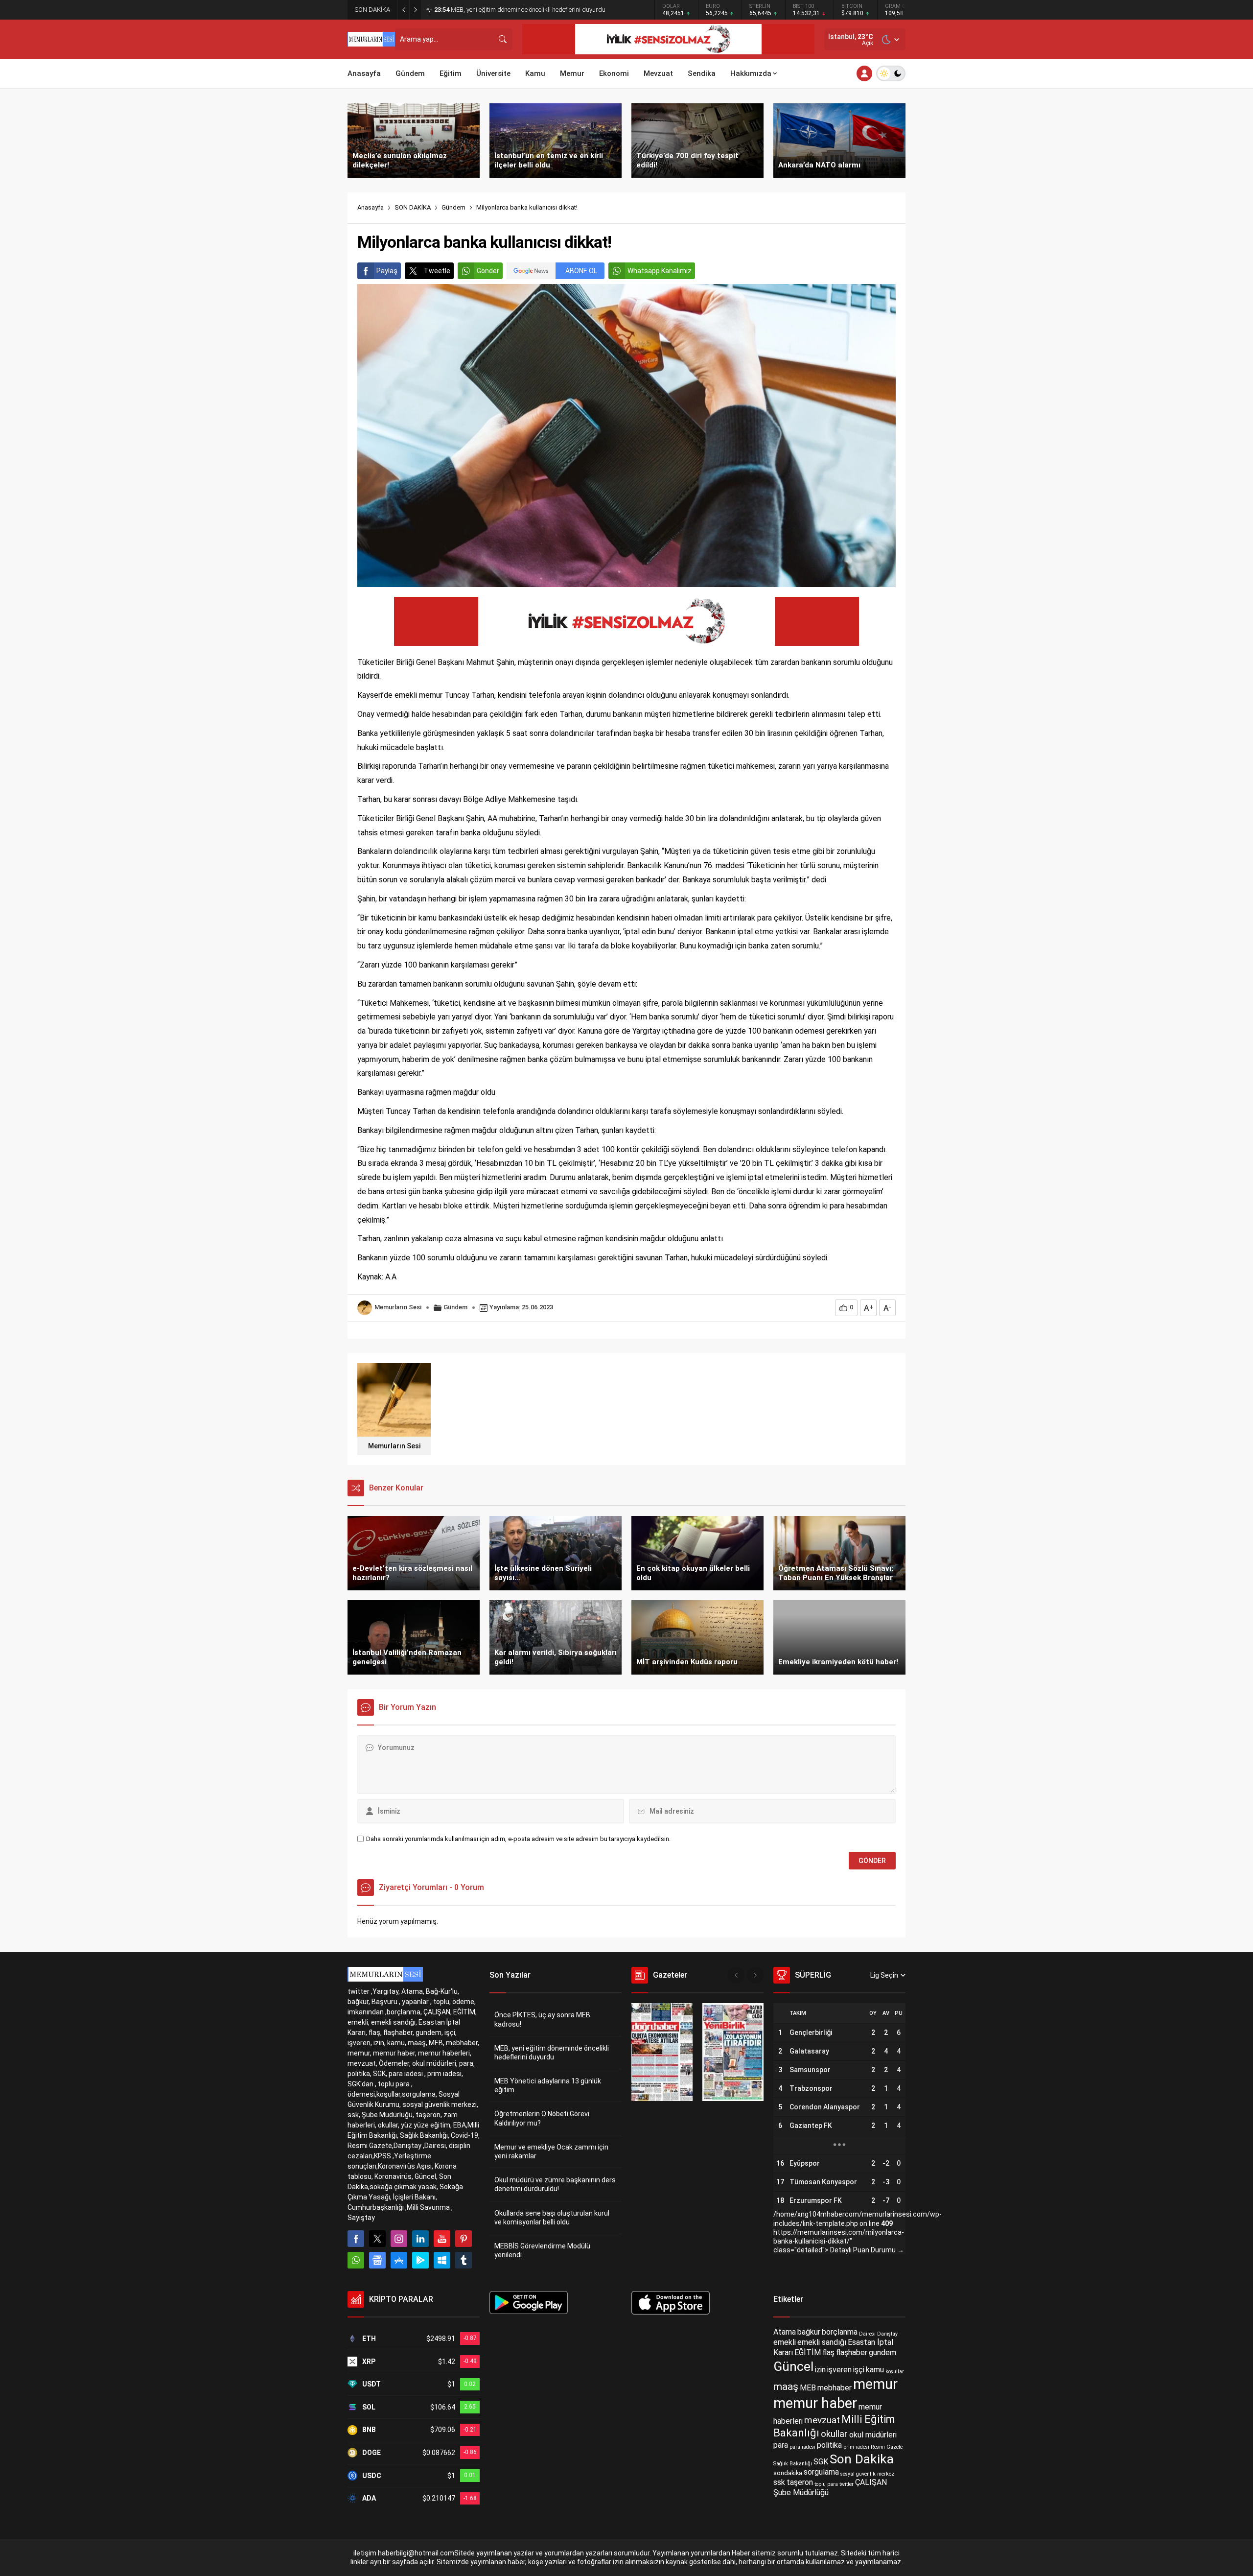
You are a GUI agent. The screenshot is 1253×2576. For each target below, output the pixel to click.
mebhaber (835, 2388)
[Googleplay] (420, 2260)
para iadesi (802, 2447)
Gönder (488, 271)
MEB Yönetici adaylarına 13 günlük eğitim (500, 10)
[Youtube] (442, 2239)
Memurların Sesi (398, 1307)
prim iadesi (856, 2447)
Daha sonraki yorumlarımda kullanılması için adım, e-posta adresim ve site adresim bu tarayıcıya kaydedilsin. (518, 1839)
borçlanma (840, 2332)
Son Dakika (862, 2459)
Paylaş (387, 271)
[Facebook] (356, 2239)
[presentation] (736, 1975)
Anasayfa (371, 207)
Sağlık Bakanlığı (793, 2464)
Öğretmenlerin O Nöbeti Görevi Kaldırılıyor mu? (542, 2118)
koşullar (895, 2372)
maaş (786, 2387)
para (781, 2445)
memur (875, 2384)
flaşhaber (852, 2352)
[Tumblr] (464, 2260)
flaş (828, 2352)
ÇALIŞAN (871, 2482)
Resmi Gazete (887, 2447)
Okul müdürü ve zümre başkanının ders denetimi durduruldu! (555, 2184)
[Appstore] (399, 2260)
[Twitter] (377, 2239)
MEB (808, 2388)
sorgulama (821, 2472)
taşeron (800, 2482)
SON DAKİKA (413, 207)
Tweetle (437, 271)
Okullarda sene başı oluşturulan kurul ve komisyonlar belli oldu (552, 2218)
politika (829, 2445)
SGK (821, 2462)
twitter (847, 2484)
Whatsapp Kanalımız (660, 271)
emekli (785, 2342)
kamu (875, 2370)
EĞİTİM (808, 2352)
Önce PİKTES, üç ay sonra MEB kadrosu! (542, 2019)
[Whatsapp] (356, 2260)
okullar (834, 2434)
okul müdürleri (873, 2435)
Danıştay (887, 2334)
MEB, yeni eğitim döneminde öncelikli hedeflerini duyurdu (552, 2053)
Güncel (793, 2366)
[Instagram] (399, 2239)
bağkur (809, 2332)
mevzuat (822, 2420)
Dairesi (867, 2334)
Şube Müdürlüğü (801, 2493)
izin (820, 2370)
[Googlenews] (377, 2260)
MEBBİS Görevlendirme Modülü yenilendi (542, 2250)
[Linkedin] (420, 2239)
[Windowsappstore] (442, 2260)
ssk (779, 2482)
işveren (839, 2370)
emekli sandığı (822, 2342)
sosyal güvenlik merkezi (868, 2474)
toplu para (826, 2484)
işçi (859, 2370)
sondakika (788, 2473)
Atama (785, 2332)
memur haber (815, 2403)
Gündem (453, 207)
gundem (882, 2352)
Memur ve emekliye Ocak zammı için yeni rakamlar (551, 2151)
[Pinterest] (464, 2239)
